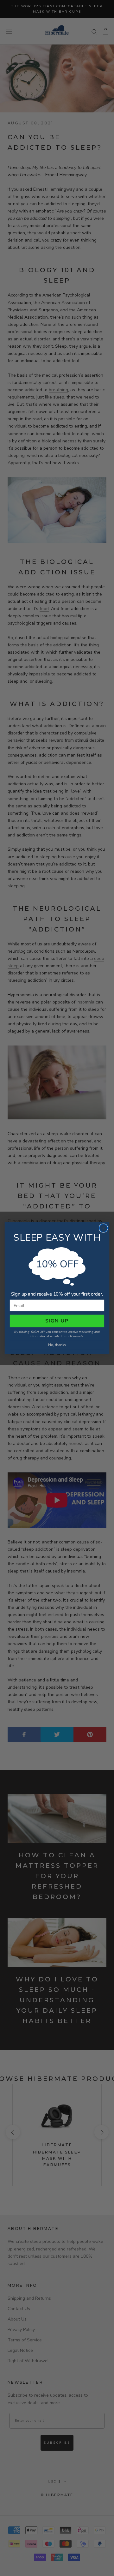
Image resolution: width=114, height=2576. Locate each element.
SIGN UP (57, 1321)
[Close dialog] (104, 1228)
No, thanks (57, 1345)
